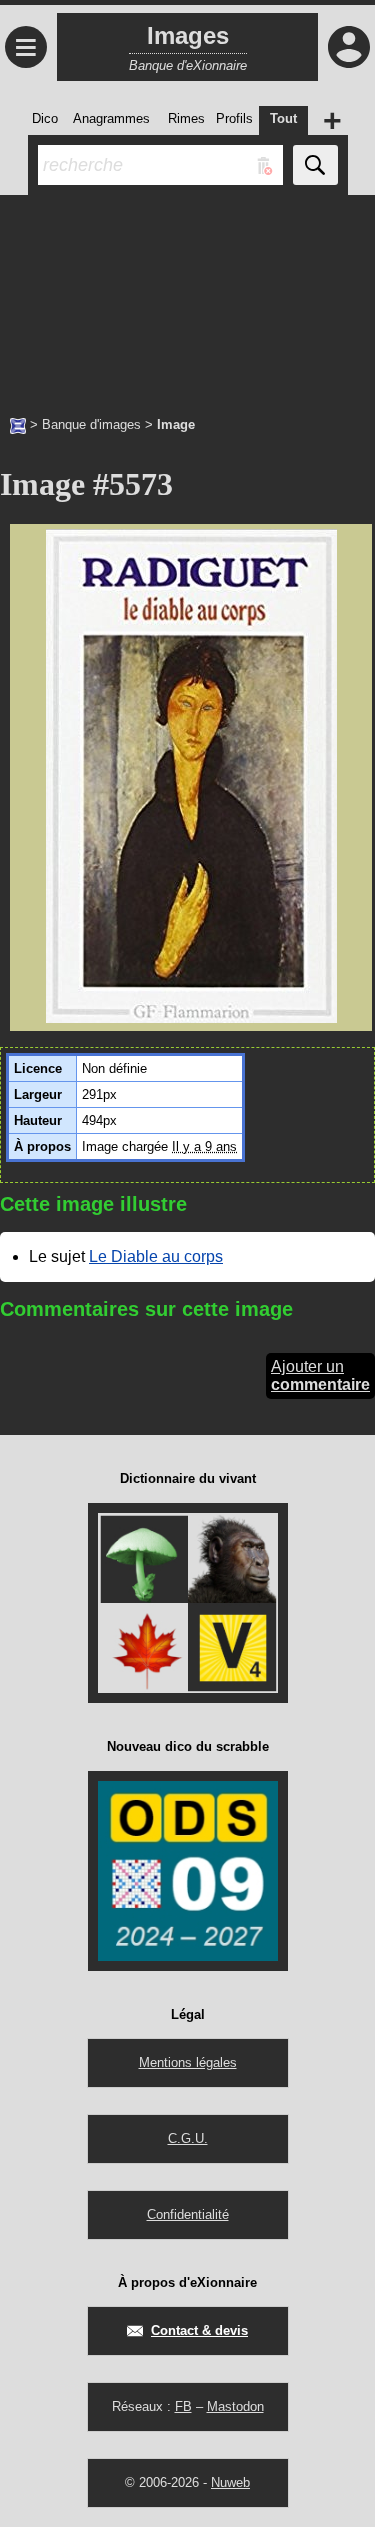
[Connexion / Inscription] (349, 47)
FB (183, 2406)
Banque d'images (91, 424)
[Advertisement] (187, 295)
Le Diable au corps (156, 1256)
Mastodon (235, 2406)
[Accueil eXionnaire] (18, 424)
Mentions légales (188, 2062)
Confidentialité (188, 2214)
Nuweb (230, 2482)
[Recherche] (315, 165)
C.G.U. (188, 2138)
